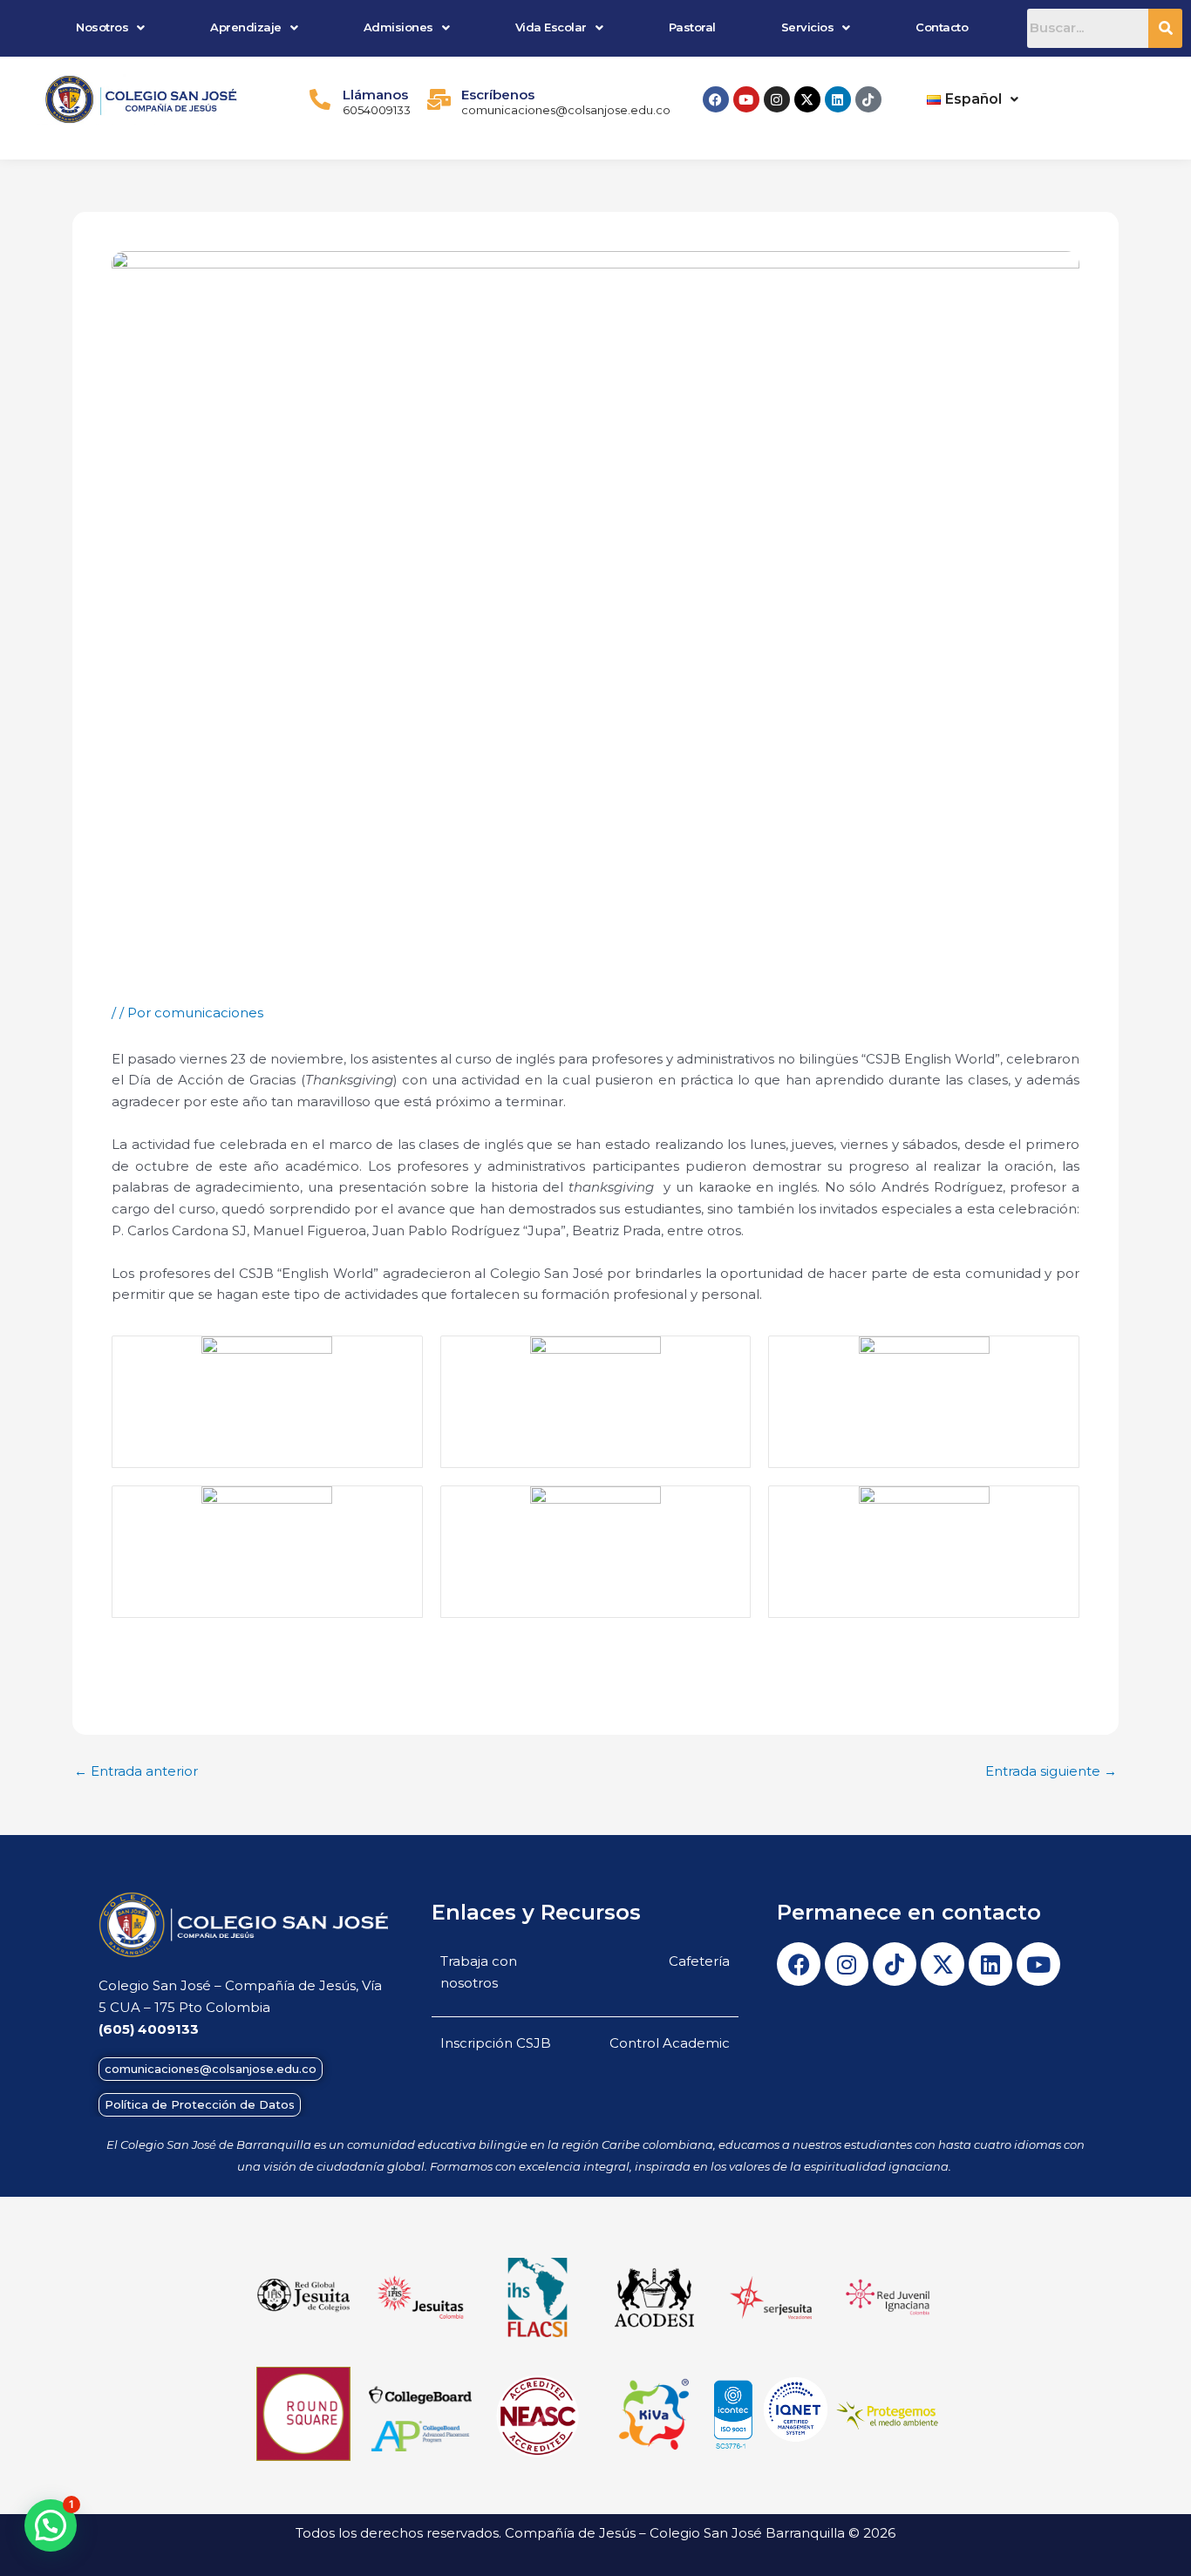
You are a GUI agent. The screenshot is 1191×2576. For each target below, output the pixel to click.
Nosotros (102, 27)
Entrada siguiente (1051, 1771)
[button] (111, 27)
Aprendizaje (246, 27)
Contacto (942, 27)
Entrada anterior (136, 1771)
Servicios (808, 27)
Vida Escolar (551, 27)
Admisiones (398, 27)
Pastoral (692, 27)
